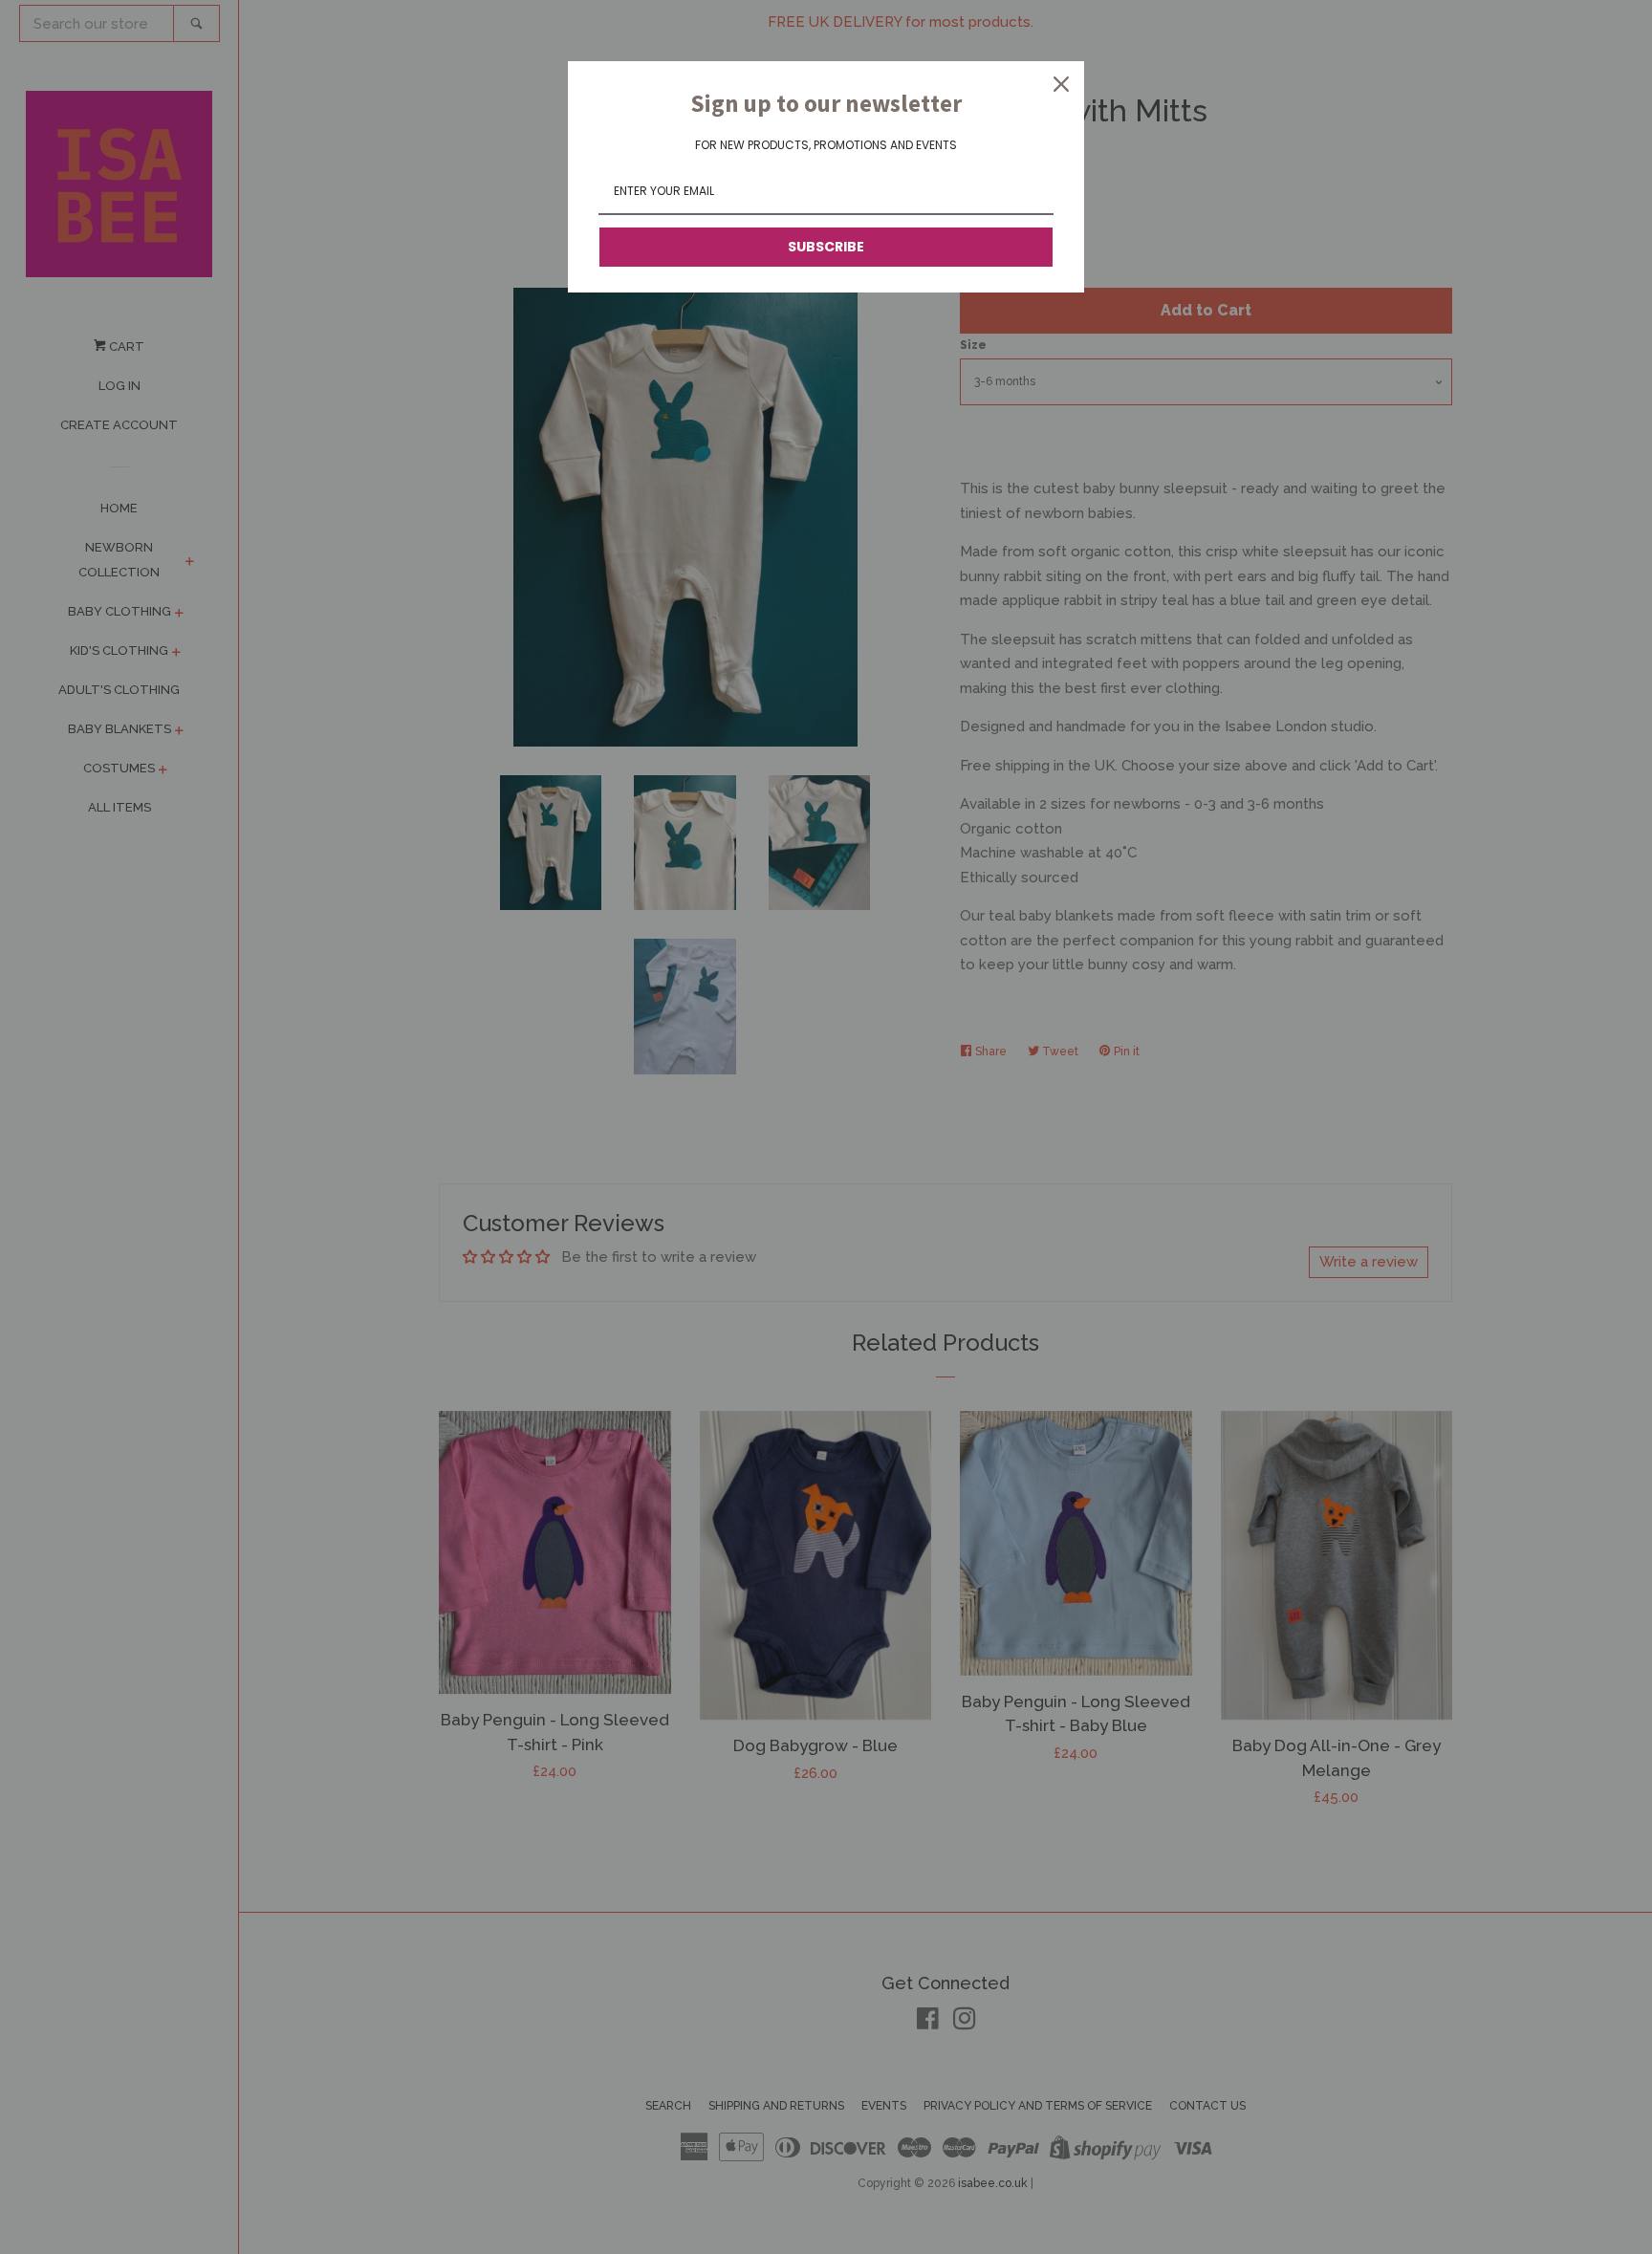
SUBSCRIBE (826, 247)
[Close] (1061, 84)
